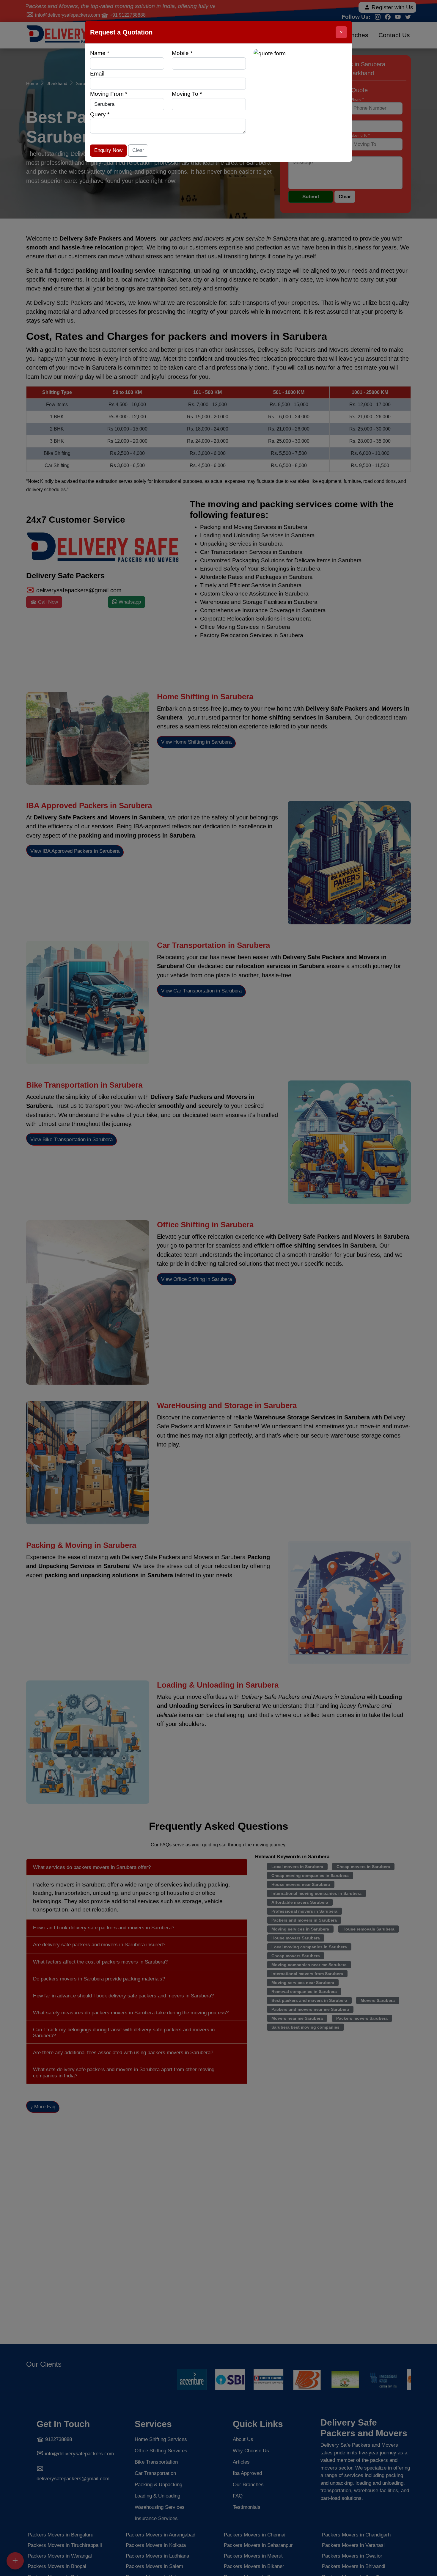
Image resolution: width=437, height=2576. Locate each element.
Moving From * (109, 94)
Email (97, 74)
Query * (100, 114)
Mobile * (182, 53)
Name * (100, 53)
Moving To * (187, 94)
